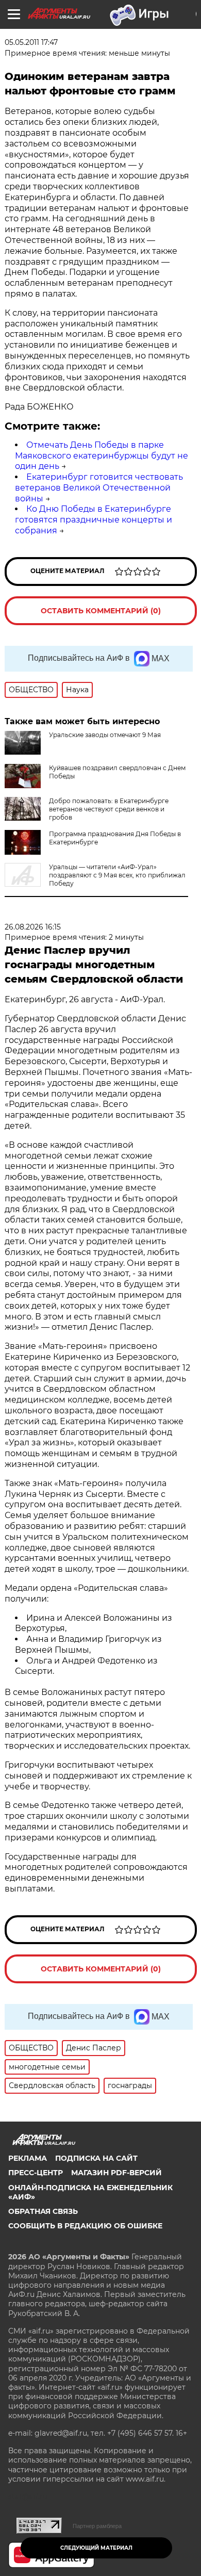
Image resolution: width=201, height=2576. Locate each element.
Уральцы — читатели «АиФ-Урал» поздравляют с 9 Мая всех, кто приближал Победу (117, 875)
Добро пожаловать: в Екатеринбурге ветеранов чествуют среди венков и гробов (109, 809)
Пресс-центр (36, 2173)
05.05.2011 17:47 (31, 42)
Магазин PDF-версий (116, 2173)
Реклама (28, 2158)
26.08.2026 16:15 (33, 927)
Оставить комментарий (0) (101, 611)
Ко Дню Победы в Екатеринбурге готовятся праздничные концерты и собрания (94, 520)
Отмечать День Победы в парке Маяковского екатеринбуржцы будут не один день (102, 456)
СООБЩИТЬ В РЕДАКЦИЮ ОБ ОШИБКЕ (85, 2226)
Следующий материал (96, 2548)
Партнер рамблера (97, 2526)
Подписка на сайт (96, 2158)
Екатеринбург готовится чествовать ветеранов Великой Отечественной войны (99, 488)
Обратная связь (43, 2211)
